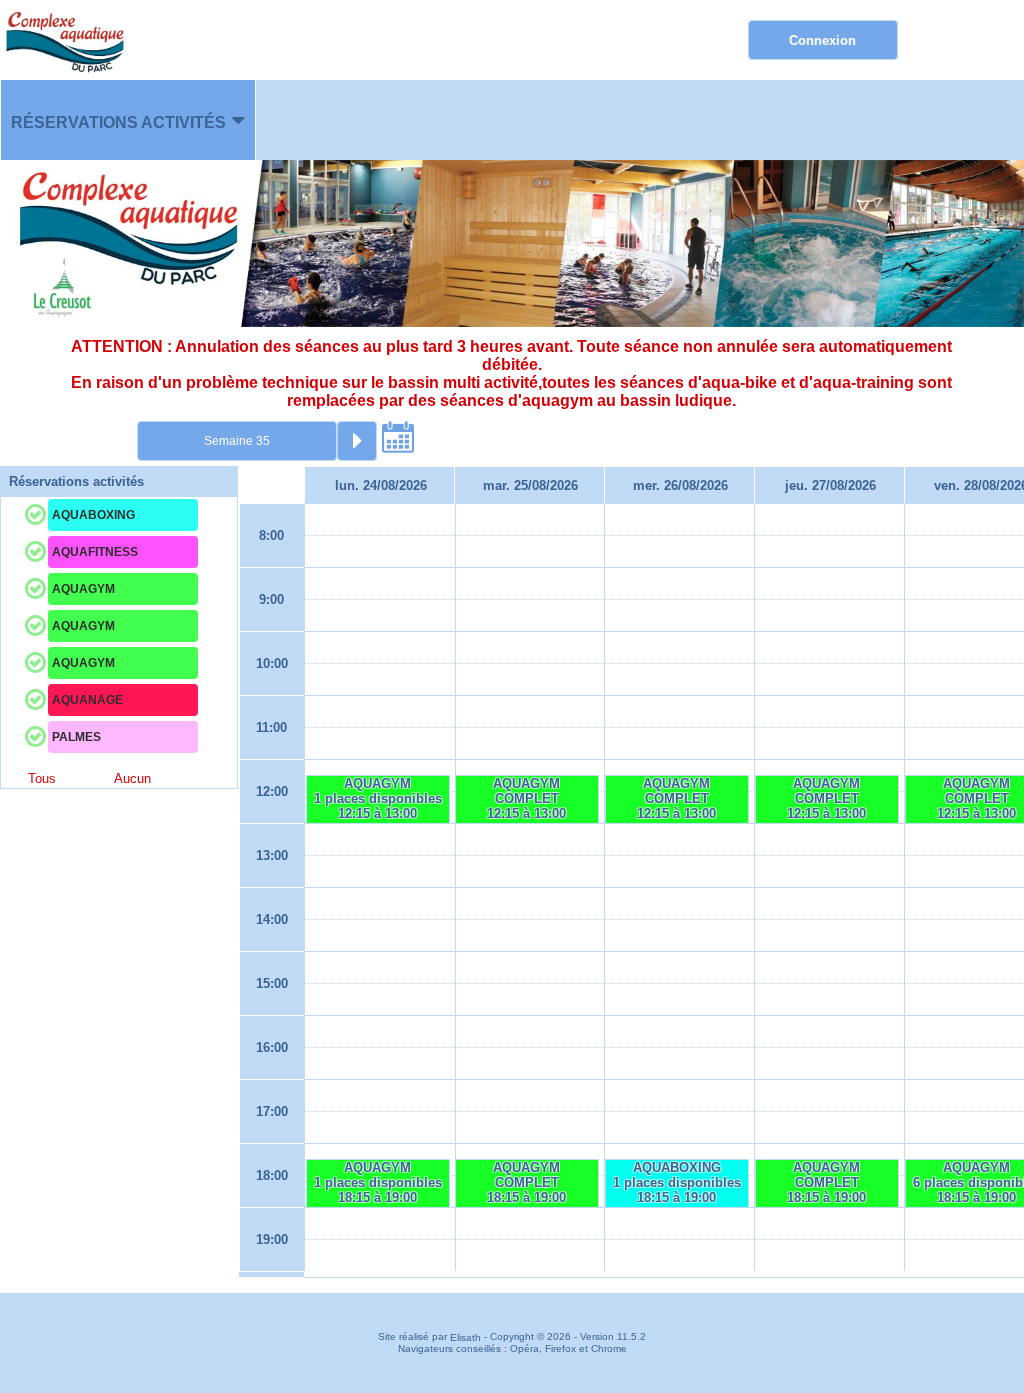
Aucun (132, 778)
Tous (42, 778)
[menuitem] (128, 120)
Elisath (467, 1337)
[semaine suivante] (357, 441)
